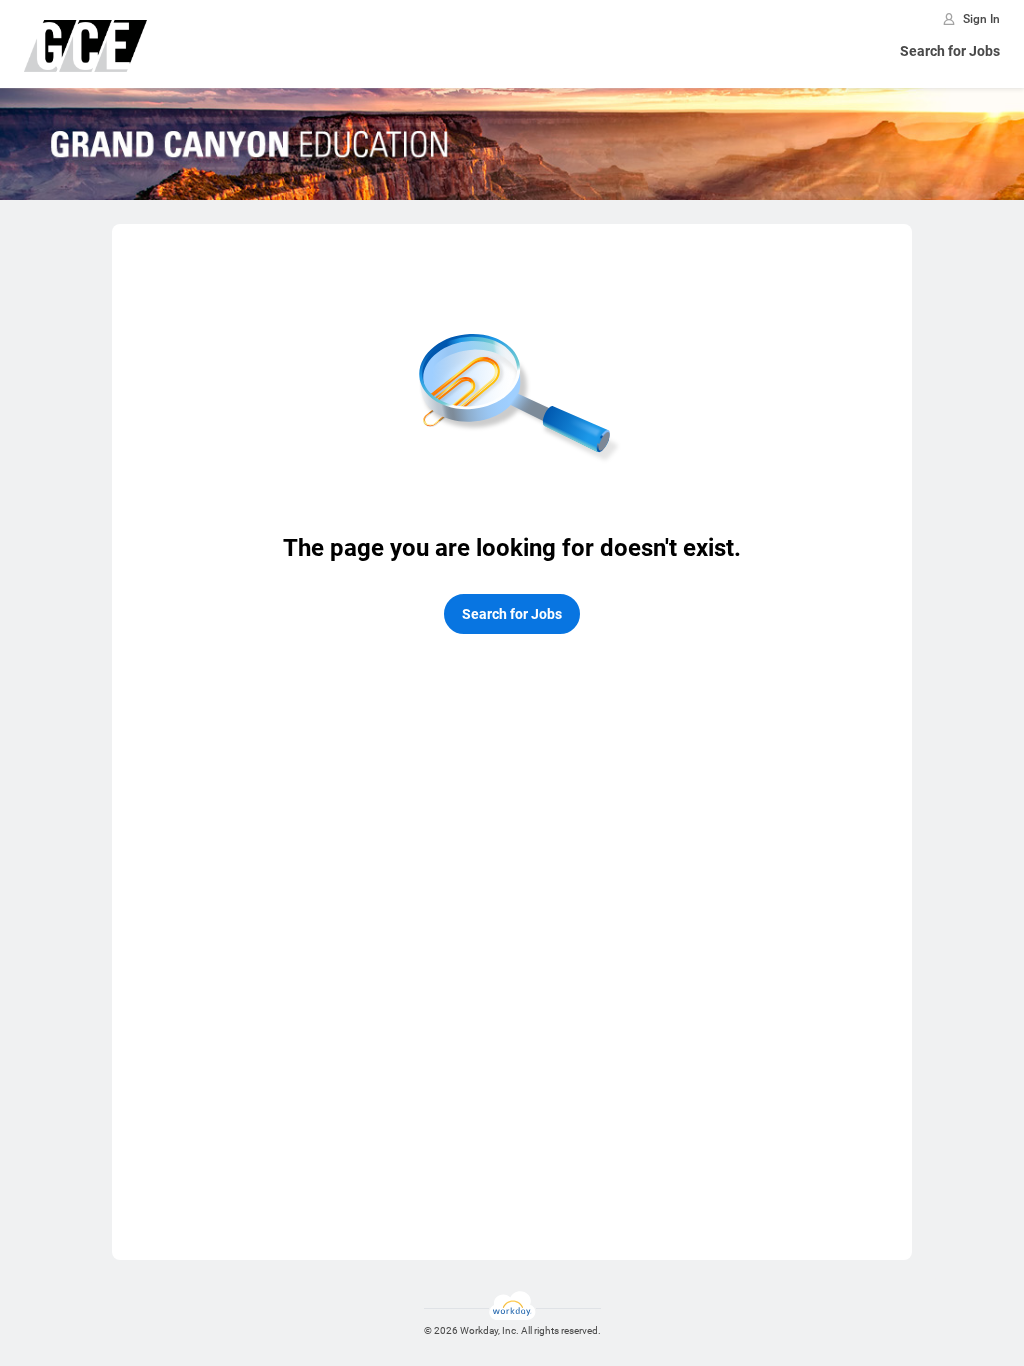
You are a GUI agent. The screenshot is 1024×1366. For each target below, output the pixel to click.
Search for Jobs (950, 51)
